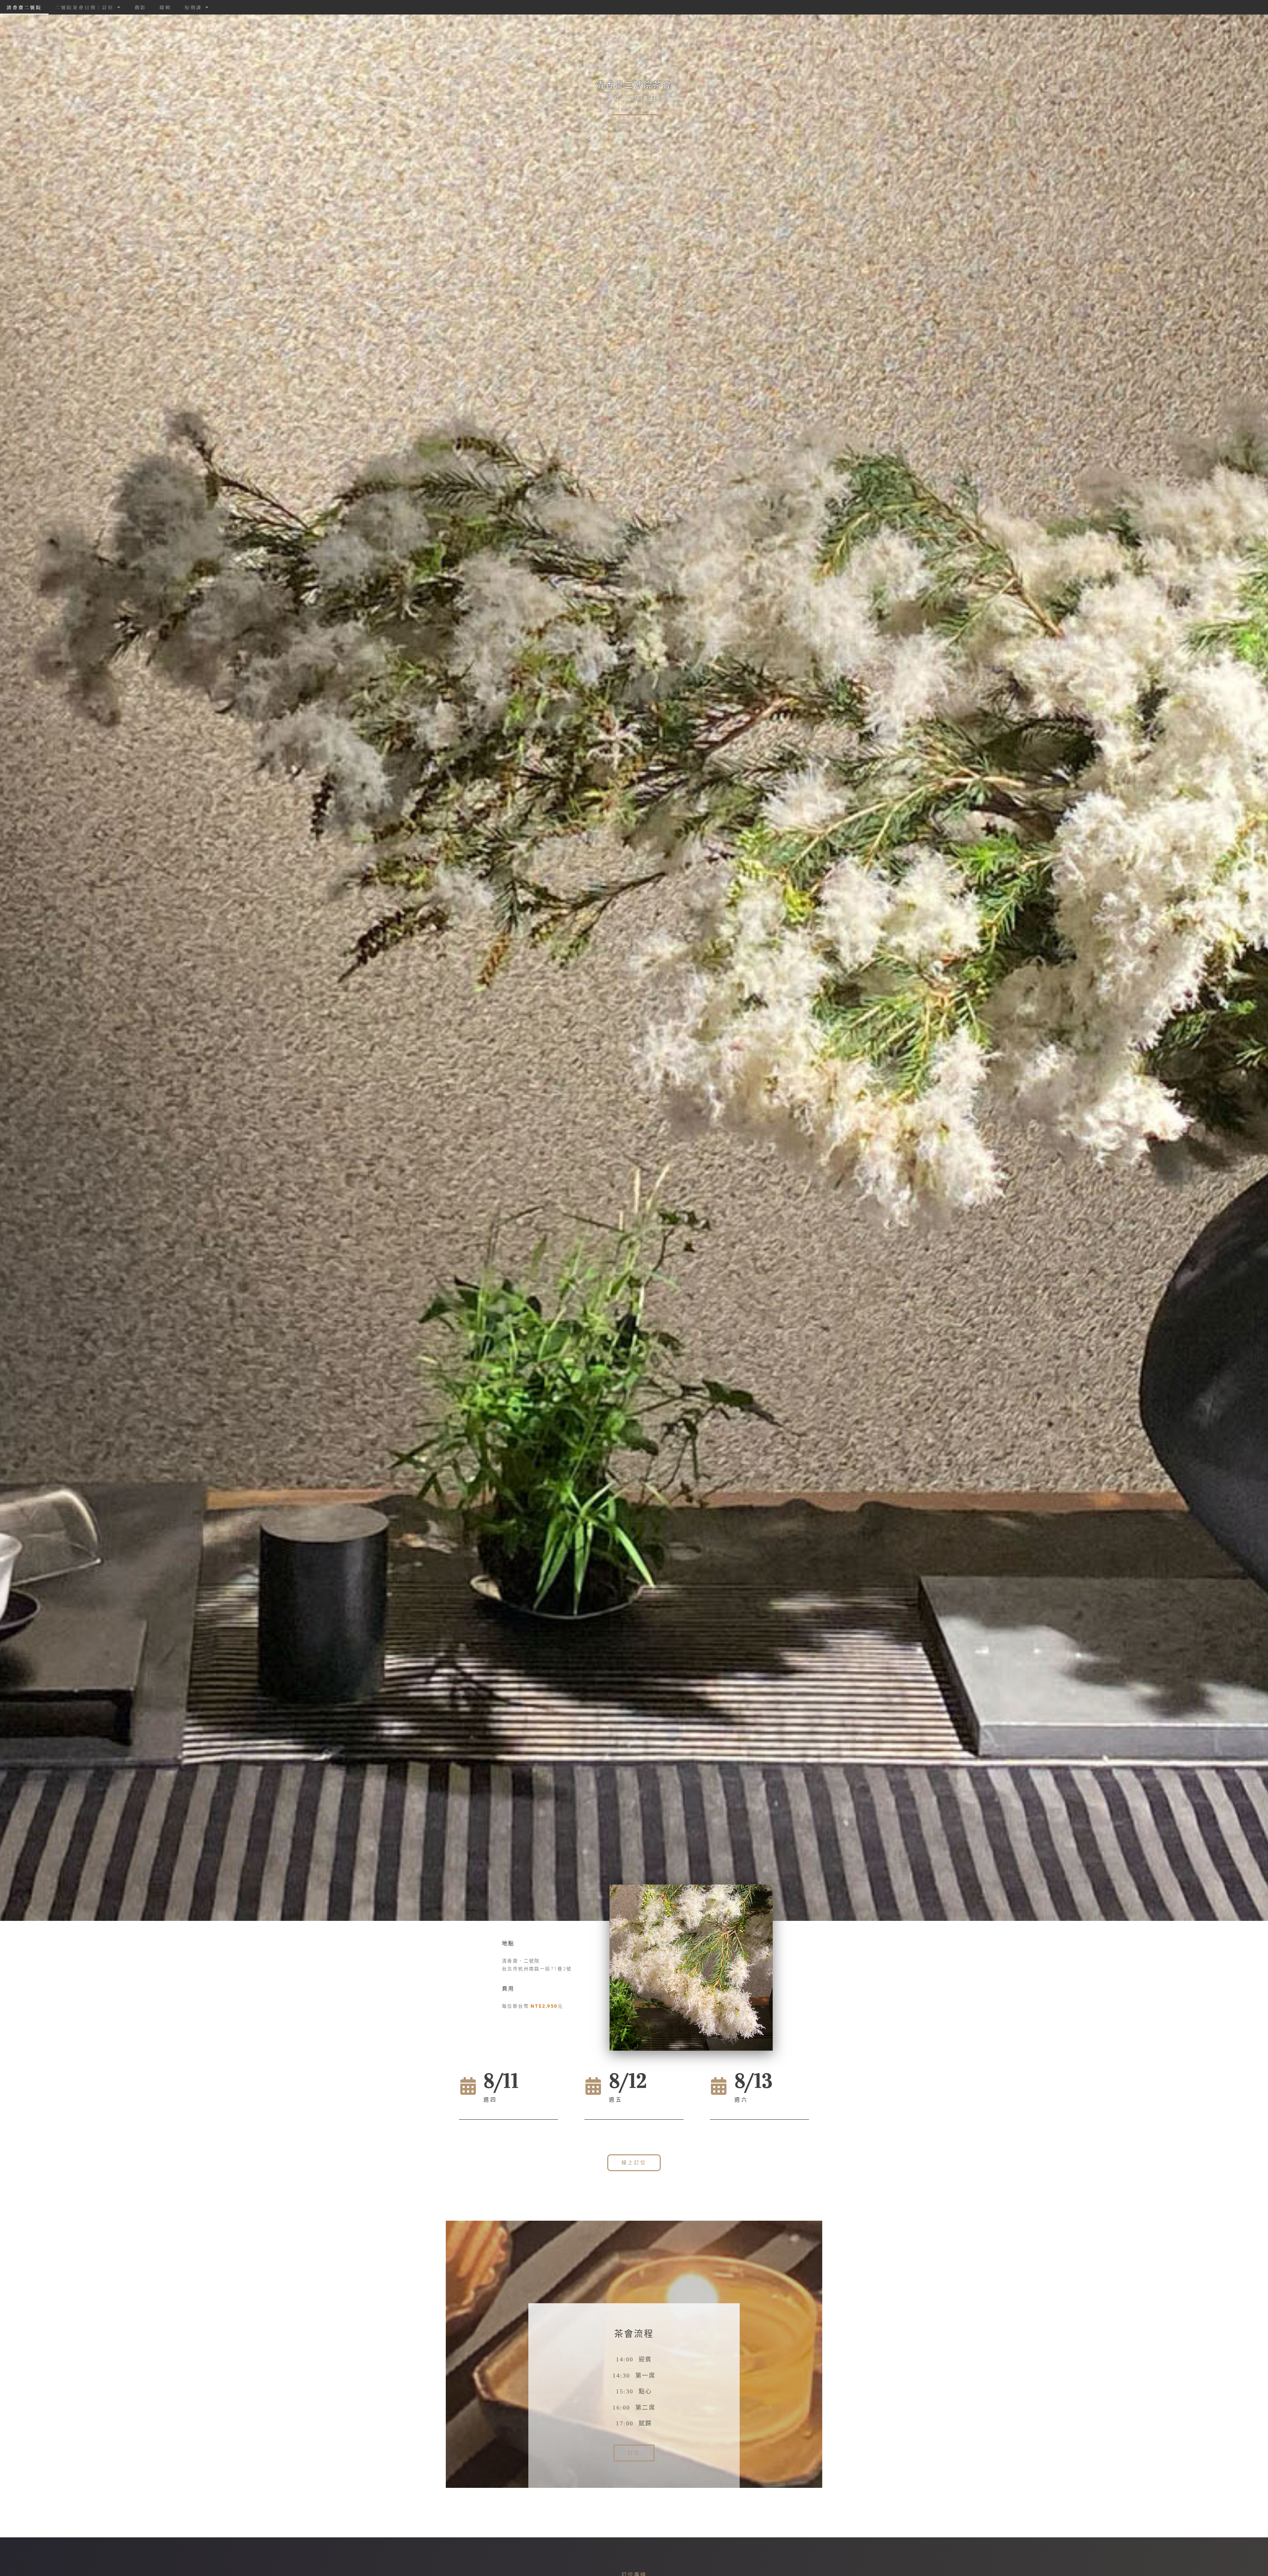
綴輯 (165, 7)
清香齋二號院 (24, 7)
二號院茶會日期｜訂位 (85, 7)
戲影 (141, 7)
